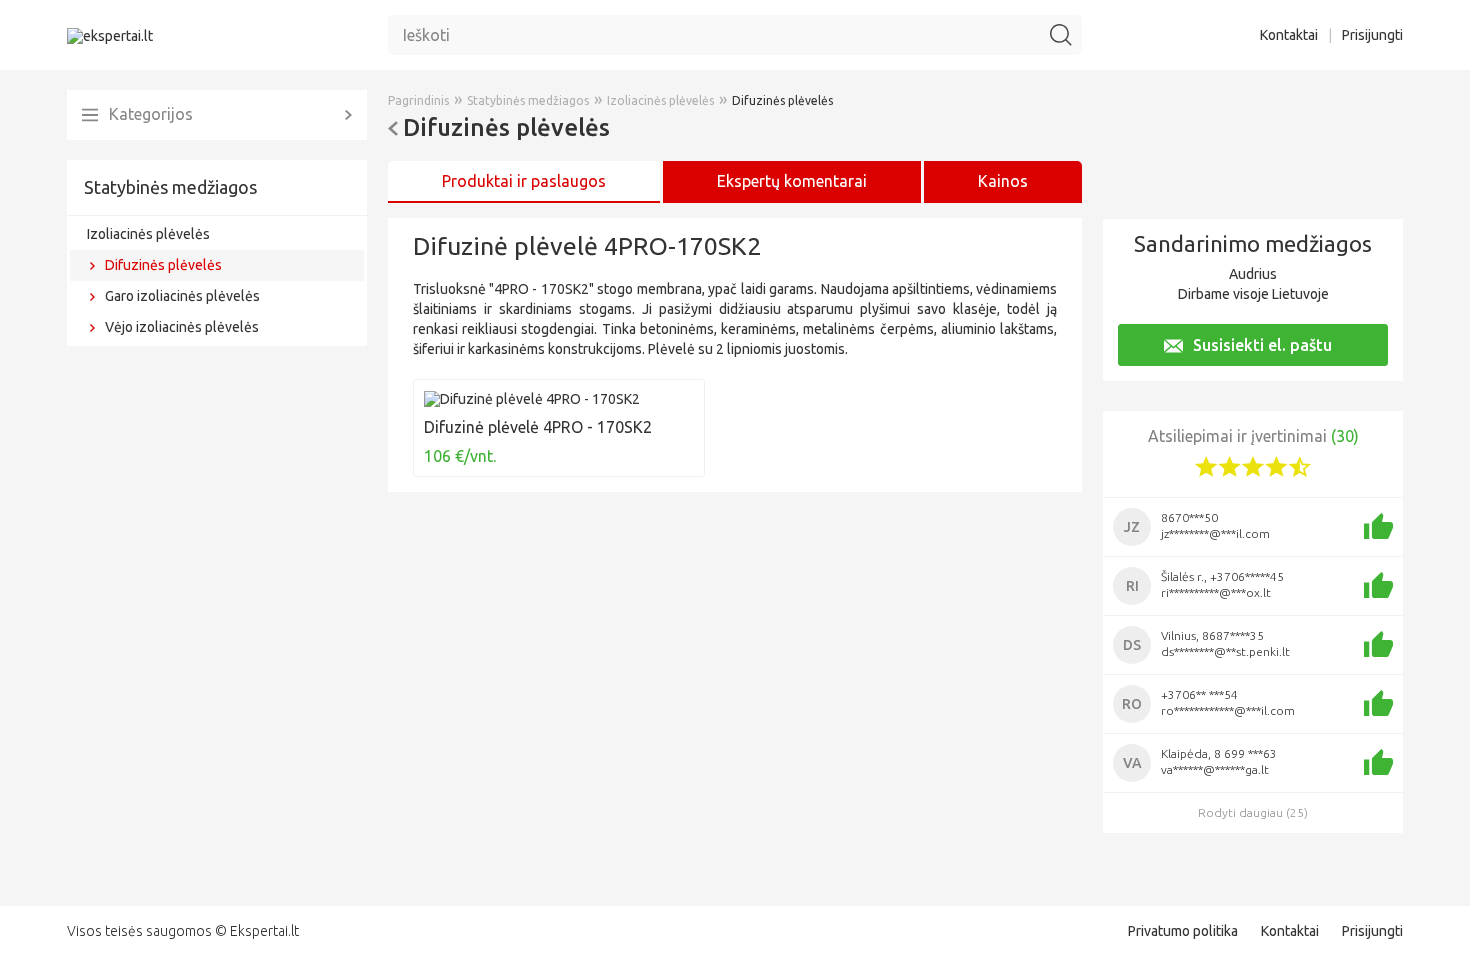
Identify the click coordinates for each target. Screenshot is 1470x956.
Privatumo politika (1183, 931)
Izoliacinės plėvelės (148, 234)
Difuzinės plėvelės (163, 265)
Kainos (1003, 181)
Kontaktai (1289, 35)
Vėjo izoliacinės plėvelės (182, 327)
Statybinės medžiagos (170, 187)
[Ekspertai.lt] (110, 35)
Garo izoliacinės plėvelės (182, 296)
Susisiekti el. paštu (1262, 345)
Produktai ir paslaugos (524, 181)
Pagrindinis (418, 100)
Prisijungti (1372, 35)
